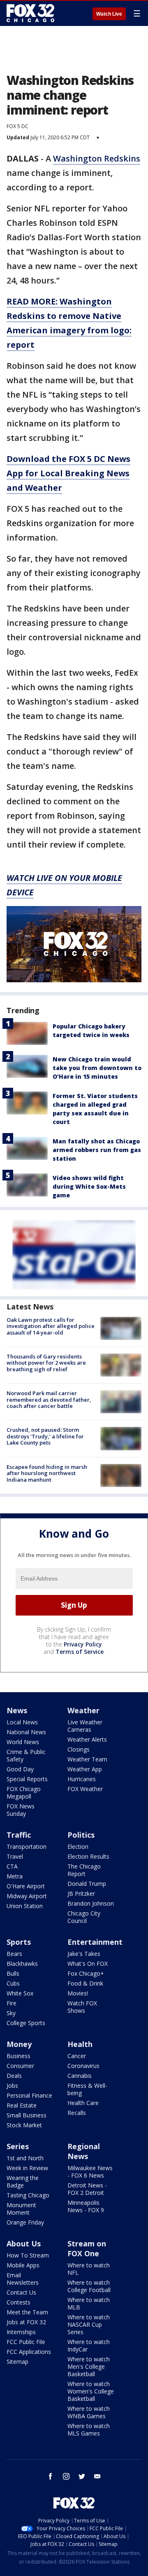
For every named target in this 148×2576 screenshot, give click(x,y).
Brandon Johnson (91, 1903)
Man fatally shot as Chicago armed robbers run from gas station (97, 1150)
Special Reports (27, 1779)
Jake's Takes (84, 1954)
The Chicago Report (84, 1870)
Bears (14, 1954)
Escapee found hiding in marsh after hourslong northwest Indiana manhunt (47, 1473)
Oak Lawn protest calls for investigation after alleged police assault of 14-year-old (51, 1326)
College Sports (26, 2023)
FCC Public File (26, 2342)
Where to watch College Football (89, 2286)
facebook (51, 2476)
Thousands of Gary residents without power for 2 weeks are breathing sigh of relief (46, 1363)
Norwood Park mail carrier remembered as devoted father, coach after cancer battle (49, 1399)
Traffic (19, 1835)
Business (18, 2056)
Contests (18, 2302)
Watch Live (109, 14)
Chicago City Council (84, 1917)
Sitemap (17, 2362)
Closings (79, 1749)
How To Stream (28, 2255)
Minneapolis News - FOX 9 (86, 2206)
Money (19, 2044)
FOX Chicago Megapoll (24, 1793)
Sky (11, 2013)
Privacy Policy (83, 1644)
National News (26, 1732)
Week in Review (27, 2168)
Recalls (77, 2113)
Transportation (27, 1847)
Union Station (25, 1906)
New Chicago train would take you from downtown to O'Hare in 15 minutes (97, 1068)
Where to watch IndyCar (89, 2345)
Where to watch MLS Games (89, 2430)
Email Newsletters (23, 2279)
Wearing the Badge (23, 2181)
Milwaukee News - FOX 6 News (90, 2172)
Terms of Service (80, 1652)
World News (23, 1742)
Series (18, 2146)
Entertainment (95, 1942)
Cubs (13, 1983)
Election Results (88, 1856)
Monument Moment (21, 2209)
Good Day (20, 1769)
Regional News (84, 2151)
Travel (15, 1856)
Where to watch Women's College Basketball (91, 2391)
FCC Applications (29, 2352)
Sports (19, 1942)
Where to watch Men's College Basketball (89, 2366)
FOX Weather (85, 1789)
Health (80, 2044)
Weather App (85, 1769)
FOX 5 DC (17, 126)
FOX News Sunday (21, 1810)
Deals (14, 2076)
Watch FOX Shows (82, 2007)
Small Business (27, 2115)
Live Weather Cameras (85, 1726)
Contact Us (21, 2292)
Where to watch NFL (89, 2269)
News (17, 1710)
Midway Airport (27, 1896)
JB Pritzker (81, 1893)
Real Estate (22, 2105)
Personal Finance (29, 2095)
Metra (15, 1876)
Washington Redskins (97, 158)
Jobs (12, 2085)
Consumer (20, 2066)
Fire (12, 2003)
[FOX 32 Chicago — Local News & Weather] (30, 13)
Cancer (77, 2056)
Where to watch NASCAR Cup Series (89, 2324)
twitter (82, 2476)
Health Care (83, 2103)
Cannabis (80, 2076)
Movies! (78, 1993)
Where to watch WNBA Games (89, 2412)
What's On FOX (88, 1964)
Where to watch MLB (89, 2303)
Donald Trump (87, 1884)
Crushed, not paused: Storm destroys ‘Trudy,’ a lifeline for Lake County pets (45, 1436)
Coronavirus (83, 2066)
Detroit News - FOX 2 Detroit (87, 2189)
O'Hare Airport (26, 1886)
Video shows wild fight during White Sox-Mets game (89, 1186)
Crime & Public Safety (26, 1755)
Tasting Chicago (28, 2195)
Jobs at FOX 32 (26, 2322)
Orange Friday (25, 2222)
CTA (12, 1866)
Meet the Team (27, 2312)
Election (78, 1847)
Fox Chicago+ (86, 1973)
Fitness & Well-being (87, 2089)
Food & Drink (85, 1983)
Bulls (13, 1973)
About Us (24, 2243)
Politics (81, 1835)
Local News (22, 1722)
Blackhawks (22, 1964)
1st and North (25, 2158)
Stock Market (24, 2125)
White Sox (20, 1993)
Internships (21, 2332)
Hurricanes (82, 1779)
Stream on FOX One (87, 2248)
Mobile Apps (23, 2265)
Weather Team (87, 1759)
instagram (66, 2476)
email (97, 2476)
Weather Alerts (87, 1739)
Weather (83, 1710)
